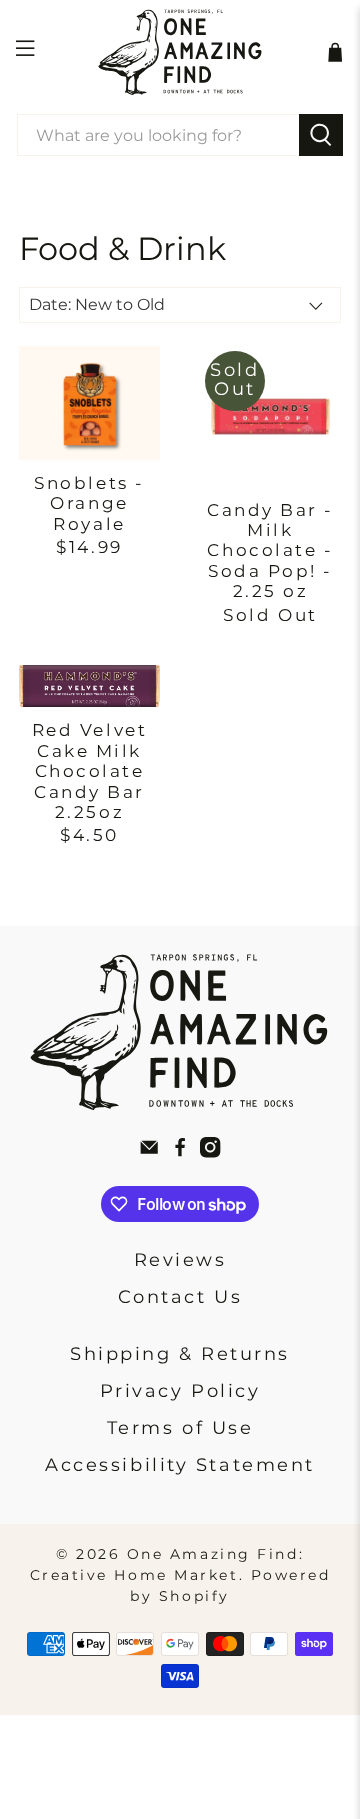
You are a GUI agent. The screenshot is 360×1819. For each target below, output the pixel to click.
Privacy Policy (180, 1391)
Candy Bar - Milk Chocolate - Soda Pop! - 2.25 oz (270, 551)
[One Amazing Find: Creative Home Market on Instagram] (210, 1152)
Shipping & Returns (180, 1354)
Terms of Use (180, 1428)
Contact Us (180, 1297)
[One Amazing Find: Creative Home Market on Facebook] (180, 1152)
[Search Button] (321, 135)
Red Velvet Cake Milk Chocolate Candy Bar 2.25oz (90, 771)
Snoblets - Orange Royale (89, 503)
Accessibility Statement (180, 1465)
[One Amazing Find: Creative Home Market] (180, 52)
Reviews (180, 1260)
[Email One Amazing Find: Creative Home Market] (149, 1152)
